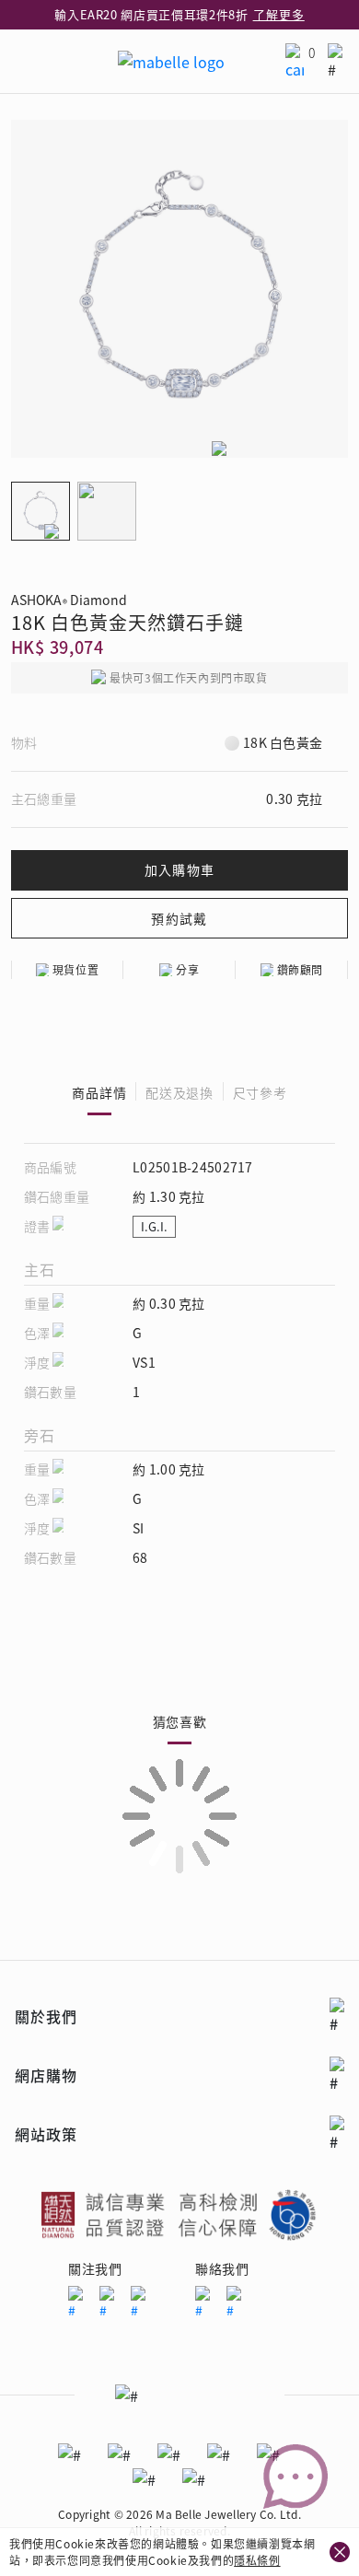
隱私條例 (257, 2560)
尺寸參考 (260, 1092)
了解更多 (279, 14)
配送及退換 (179, 1092)
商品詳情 (99, 1092)
